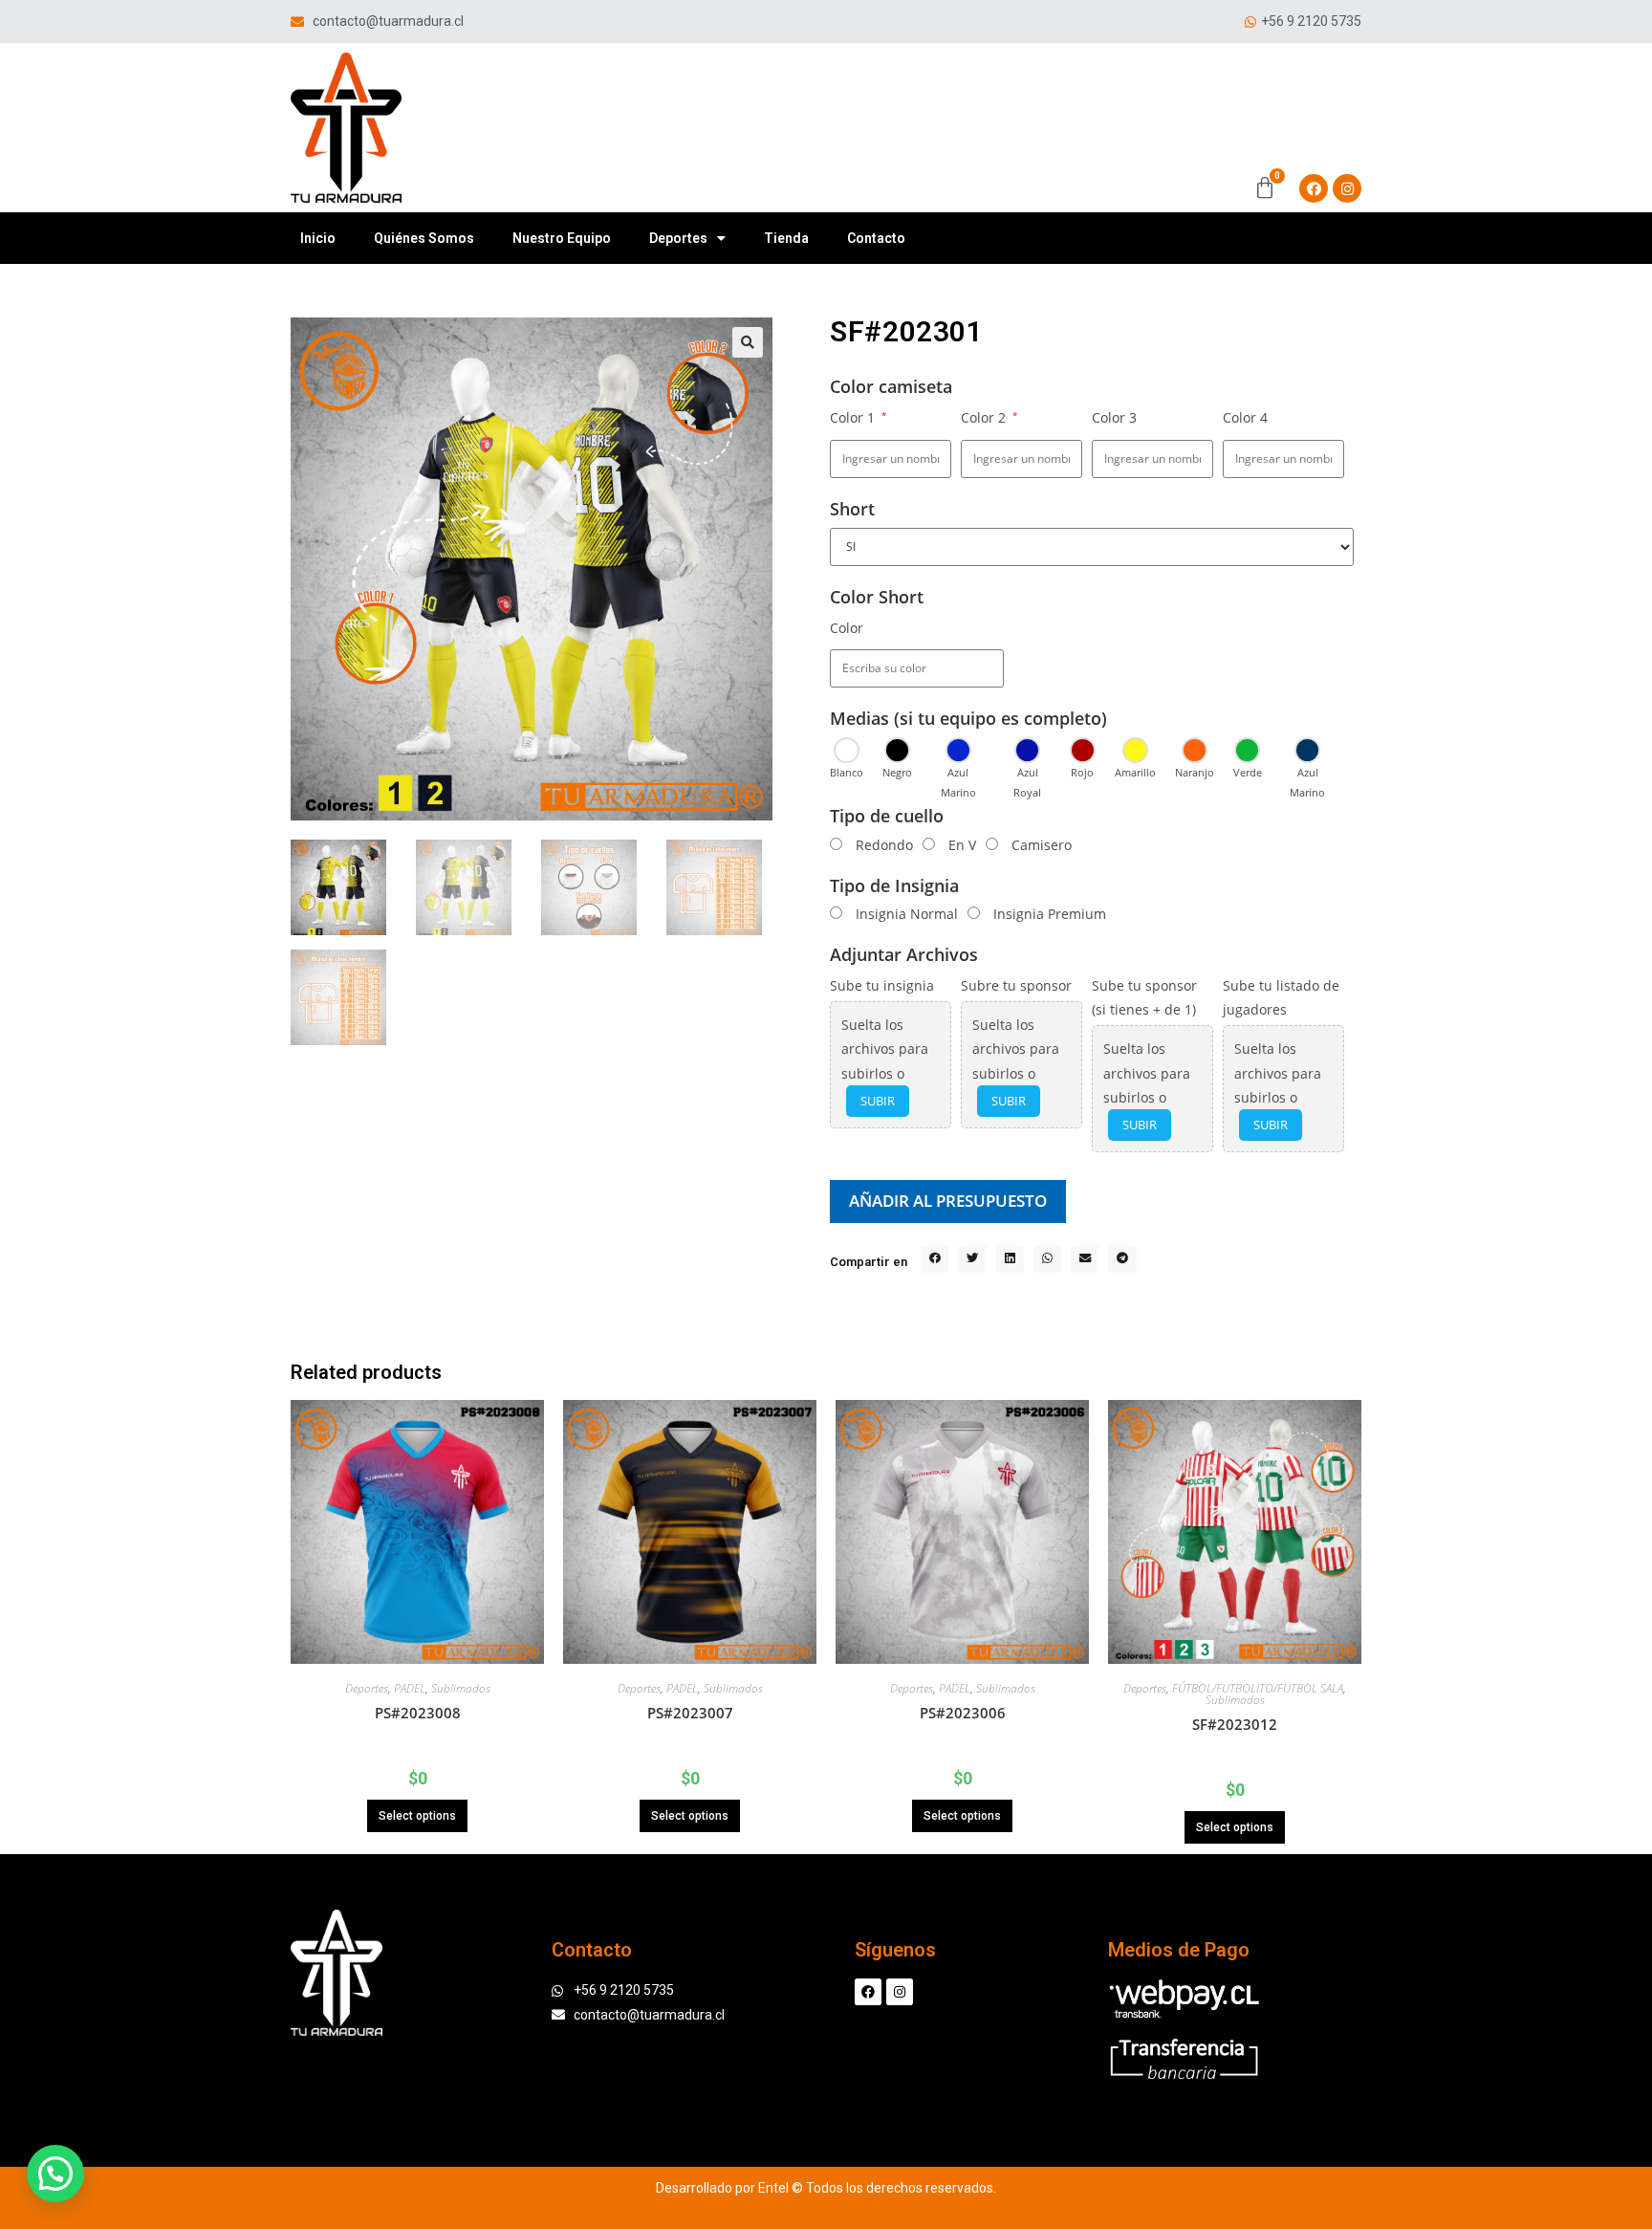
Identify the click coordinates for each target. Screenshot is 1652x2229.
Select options (417, 1816)
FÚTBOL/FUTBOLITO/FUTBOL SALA (1258, 1688)
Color (847, 628)
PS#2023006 (963, 1713)
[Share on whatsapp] (1047, 1259)
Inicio (318, 238)
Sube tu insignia (882, 985)
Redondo (884, 845)
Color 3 (1114, 417)
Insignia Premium (1050, 914)
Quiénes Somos (424, 238)
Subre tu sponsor (1016, 985)
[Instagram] (1347, 188)
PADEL (410, 1688)
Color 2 (989, 417)
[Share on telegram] (1122, 1259)
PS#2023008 (418, 1713)
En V (962, 845)
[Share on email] (1085, 1259)
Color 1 (859, 417)
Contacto (876, 238)
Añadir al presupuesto (948, 1201)
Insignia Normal (907, 914)
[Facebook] (1314, 188)
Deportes (678, 238)
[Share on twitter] (972, 1259)
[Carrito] (1265, 188)
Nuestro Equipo (562, 238)
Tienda (786, 238)
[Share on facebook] (935, 1259)
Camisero (1042, 845)
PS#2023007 (690, 1713)
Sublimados (461, 1688)
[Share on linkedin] (1010, 1259)
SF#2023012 (1235, 1724)
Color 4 (1245, 417)
